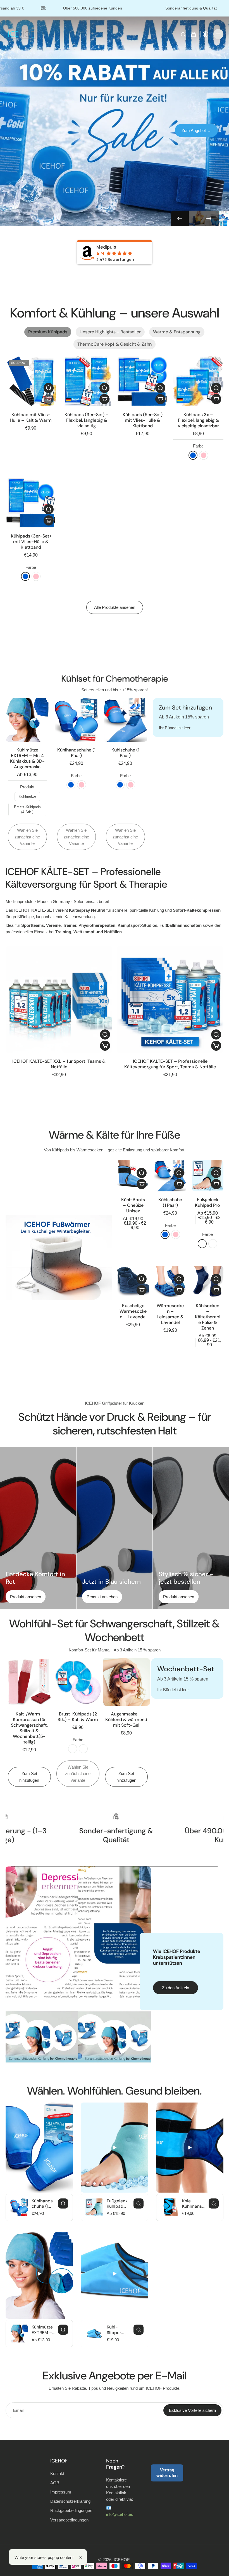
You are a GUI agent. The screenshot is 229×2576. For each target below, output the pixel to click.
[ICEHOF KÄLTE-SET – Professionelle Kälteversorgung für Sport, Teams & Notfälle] (170, 1000)
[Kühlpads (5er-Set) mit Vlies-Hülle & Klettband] (142, 381)
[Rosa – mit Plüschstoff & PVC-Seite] (83, 1749)
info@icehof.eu (120, 2514)
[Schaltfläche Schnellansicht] (49, 388)
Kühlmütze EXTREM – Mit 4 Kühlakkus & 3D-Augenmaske (27, 758)
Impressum (61, 2492)
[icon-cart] (193, 34)
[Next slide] (209, 218)
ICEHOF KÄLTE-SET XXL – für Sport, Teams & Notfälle (59, 1064)
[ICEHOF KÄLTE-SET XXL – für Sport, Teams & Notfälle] (59, 1000)
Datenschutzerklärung (70, 2501)
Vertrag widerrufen (167, 2473)
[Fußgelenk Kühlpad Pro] (208, 1176)
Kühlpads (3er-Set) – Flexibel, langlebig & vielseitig (87, 420)
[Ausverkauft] (49, 399)
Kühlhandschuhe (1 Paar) (76, 753)
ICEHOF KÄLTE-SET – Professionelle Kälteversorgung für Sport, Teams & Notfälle (170, 1064)
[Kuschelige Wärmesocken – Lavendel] (133, 1282)
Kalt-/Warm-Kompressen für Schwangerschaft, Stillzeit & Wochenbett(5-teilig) (29, 1728)
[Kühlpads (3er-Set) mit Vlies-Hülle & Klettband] (31, 503)
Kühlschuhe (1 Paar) (125, 753)
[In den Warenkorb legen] (104, 399)
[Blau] (193, 455)
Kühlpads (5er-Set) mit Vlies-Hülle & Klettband (143, 420)
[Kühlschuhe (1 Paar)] (170, 1176)
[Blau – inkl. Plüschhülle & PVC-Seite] (73, 1749)
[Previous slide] (180, 218)
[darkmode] (206, 34)
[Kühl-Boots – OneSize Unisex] (133, 1176)
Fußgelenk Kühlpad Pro (207, 1202)
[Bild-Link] (59, 1258)
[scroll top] (216, 2557)
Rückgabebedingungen (70, 2510)
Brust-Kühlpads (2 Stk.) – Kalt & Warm (78, 1717)
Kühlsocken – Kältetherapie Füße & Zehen (208, 1317)
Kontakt (57, 2474)
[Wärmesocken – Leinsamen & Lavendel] (170, 1282)
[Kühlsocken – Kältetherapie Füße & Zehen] (208, 1282)
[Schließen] (81, 2558)
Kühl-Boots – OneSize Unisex (133, 1205)
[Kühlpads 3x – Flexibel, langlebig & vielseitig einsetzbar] (198, 381)
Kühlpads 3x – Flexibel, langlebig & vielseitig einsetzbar (198, 420)
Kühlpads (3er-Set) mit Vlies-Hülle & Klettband (31, 542)
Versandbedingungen (69, 2520)
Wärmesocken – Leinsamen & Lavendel (170, 1314)
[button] (216, 399)
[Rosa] (204, 455)
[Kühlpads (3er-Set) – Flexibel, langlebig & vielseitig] (87, 381)
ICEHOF (122, 2560)
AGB (55, 2483)
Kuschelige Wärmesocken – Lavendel (133, 1311)
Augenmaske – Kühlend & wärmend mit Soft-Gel (126, 1720)
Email (18, 2410)
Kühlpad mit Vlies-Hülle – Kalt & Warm (31, 417)
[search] (183, 34)
